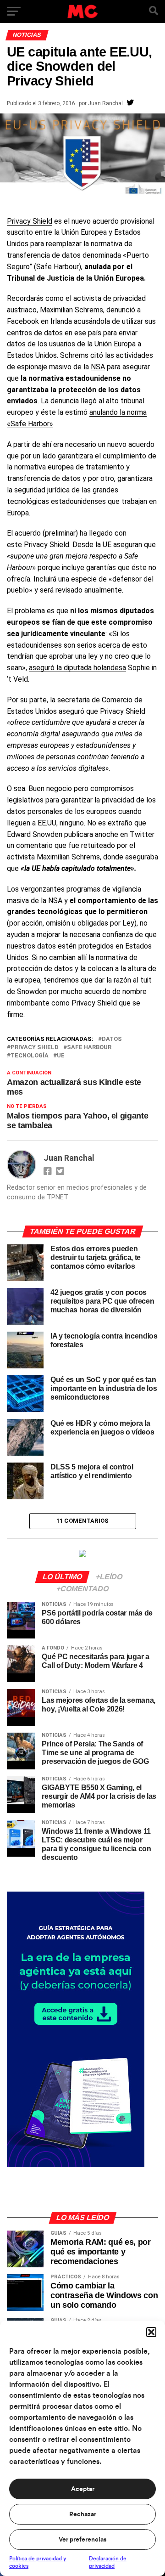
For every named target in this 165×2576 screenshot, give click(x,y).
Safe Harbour (89, 1048)
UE (61, 1056)
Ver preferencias (82, 2540)
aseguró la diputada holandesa (77, 668)
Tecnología (30, 1056)
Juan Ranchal (105, 103)
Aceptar (83, 2489)
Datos (112, 1039)
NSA (98, 367)
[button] (151, 2332)
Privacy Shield (30, 221)
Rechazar (83, 2514)
